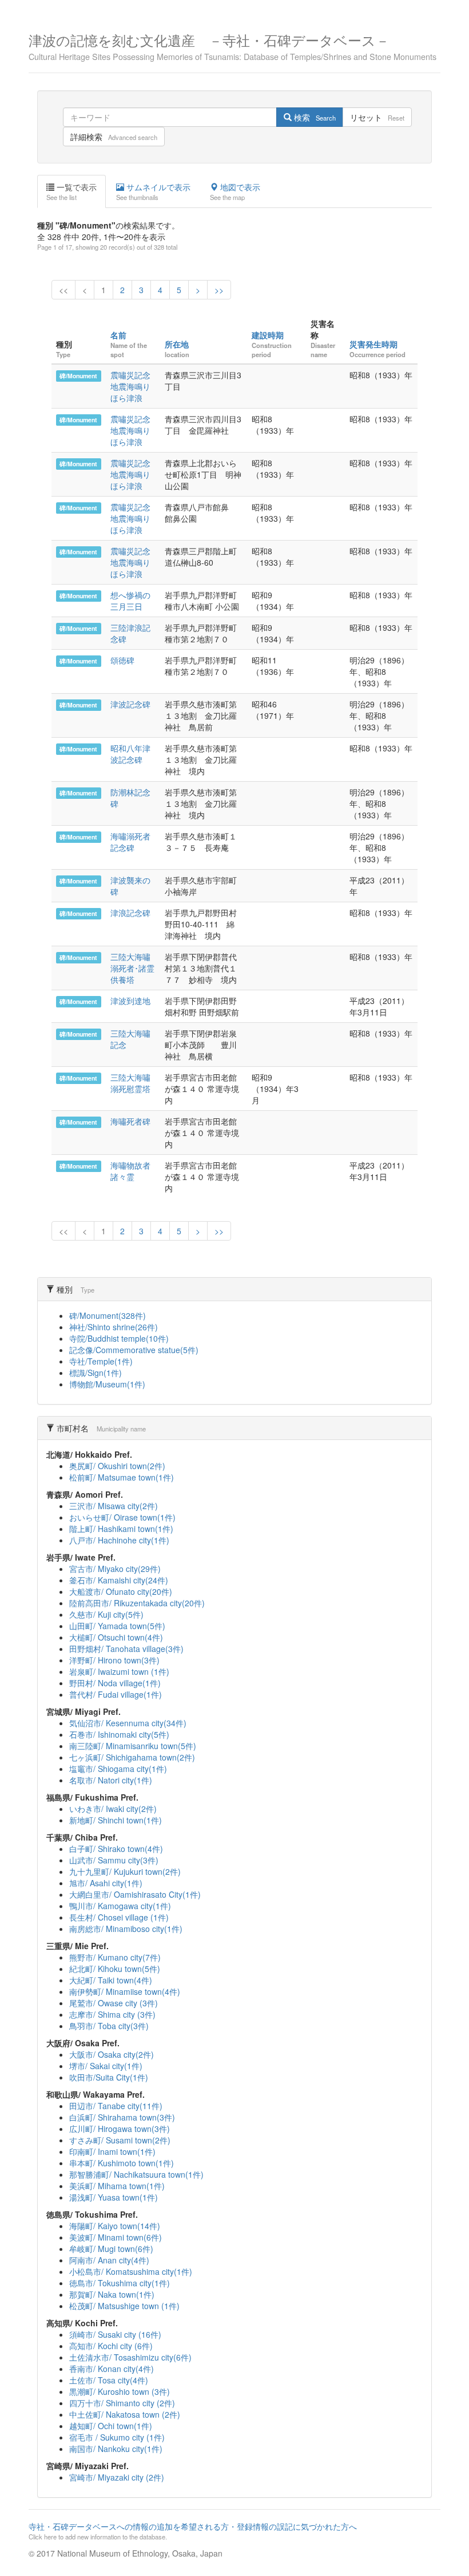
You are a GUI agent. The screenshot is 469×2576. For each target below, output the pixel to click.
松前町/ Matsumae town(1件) (122, 1477)
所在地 (177, 344)
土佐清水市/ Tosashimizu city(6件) (130, 2357)
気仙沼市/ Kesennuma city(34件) (128, 1723)
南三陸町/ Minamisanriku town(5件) (133, 1746)
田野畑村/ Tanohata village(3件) (126, 1649)
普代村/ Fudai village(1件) (116, 1694)
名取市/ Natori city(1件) (111, 1780)
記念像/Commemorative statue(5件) (134, 1350)
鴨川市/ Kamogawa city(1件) (120, 1906)
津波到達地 (130, 1001)
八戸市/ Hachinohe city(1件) (119, 1540)
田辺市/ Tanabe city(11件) (116, 2106)
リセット (377, 117)
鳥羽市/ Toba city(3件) (109, 2026)
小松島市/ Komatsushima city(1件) (131, 2271)
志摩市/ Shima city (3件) (112, 2014)
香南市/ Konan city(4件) (112, 2369)
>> (219, 290)
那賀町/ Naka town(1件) (112, 2294)
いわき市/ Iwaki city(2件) (113, 1809)
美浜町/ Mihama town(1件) (117, 2186)
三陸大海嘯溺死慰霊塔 (130, 1083)
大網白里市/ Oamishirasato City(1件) (135, 1894)
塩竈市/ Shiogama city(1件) (118, 1769)
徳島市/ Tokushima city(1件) (120, 2283)
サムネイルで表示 (153, 191)
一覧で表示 (71, 191)
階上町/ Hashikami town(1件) (121, 1529)
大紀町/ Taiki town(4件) (111, 1980)
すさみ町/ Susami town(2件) (120, 2140)
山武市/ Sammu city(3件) (114, 1860)
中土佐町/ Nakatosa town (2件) (125, 2414)
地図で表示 (235, 191)
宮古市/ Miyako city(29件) (115, 1569)
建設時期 (268, 335)
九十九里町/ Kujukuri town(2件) (125, 1871)
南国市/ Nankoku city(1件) (116, 2449)
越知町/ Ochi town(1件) (111, 2426)
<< (63, 290)
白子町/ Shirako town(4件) (116, 1849)
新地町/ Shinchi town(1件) (116, 1820)
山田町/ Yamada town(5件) (117, 1626)
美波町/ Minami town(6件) (116, 2237)
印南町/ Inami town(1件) (112, 2151)
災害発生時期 (373, 344)
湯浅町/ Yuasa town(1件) (114, 2197)
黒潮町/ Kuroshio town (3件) (120, 2391)
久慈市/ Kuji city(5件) (106, 1614)
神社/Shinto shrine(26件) (114, 1327)
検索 (314, 117)
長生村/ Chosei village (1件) (119, 1917)
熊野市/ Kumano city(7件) (115, 1957)
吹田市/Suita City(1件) (109, 2077)
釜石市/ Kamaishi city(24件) (119, 1580)
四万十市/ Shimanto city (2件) (122, 2403)
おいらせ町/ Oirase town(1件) (122, 1517)
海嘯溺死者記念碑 (130, 842)
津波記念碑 (130, 704)
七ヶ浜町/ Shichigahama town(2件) (132, 1757)
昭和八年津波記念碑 (130, 754)
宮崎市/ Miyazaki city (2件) (117, 2477)
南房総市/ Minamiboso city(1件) (126, 1929)
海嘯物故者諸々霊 (130, 1171)
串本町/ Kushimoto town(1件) (122, 2163)
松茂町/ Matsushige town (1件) (124, 2306)
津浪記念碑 (130, 913)
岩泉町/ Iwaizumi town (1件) (119, 1671)
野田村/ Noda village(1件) (115, 1683)
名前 (118, 335)
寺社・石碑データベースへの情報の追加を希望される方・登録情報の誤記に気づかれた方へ (193, 2531)
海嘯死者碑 (130, 1121)
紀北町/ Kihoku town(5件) (115, 1969)
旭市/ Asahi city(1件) (106, 1883)
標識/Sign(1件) (96, 1373)
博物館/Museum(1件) (107, 1384)
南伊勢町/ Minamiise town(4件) (125, 1991)
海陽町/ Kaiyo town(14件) (115, 2226)
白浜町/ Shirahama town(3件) (122, 2117)
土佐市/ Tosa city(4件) (109, 2380)
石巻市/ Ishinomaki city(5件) (119, 1734)
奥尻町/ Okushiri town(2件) (117, 1466)
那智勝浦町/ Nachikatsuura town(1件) (136, 2174)
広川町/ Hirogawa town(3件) (120, 2129)
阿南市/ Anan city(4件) (109, 2260)
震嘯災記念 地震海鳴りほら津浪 (134, 386)
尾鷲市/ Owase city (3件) (114, 2003)
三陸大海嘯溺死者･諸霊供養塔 (132, 968)
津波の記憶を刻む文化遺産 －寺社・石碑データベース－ (232, 45)
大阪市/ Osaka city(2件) (112, 2054)
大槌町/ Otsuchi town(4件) (116, 1637)
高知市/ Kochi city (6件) (111, 2346)
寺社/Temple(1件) (101, 1361)
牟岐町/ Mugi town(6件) (111, 2249)
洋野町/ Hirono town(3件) (114, 1660)
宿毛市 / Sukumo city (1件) (117, 2437)
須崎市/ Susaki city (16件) (115, 2334)
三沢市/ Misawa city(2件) (114, 1506)
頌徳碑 (122, 660)
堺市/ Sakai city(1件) (106, 2066)
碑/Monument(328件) (108, 1315)
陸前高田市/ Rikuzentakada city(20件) (137, 1603)
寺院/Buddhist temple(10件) (119, 1338)
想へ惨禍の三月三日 (130, 601)
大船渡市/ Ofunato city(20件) (121, 1591)
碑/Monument (78, 376)
